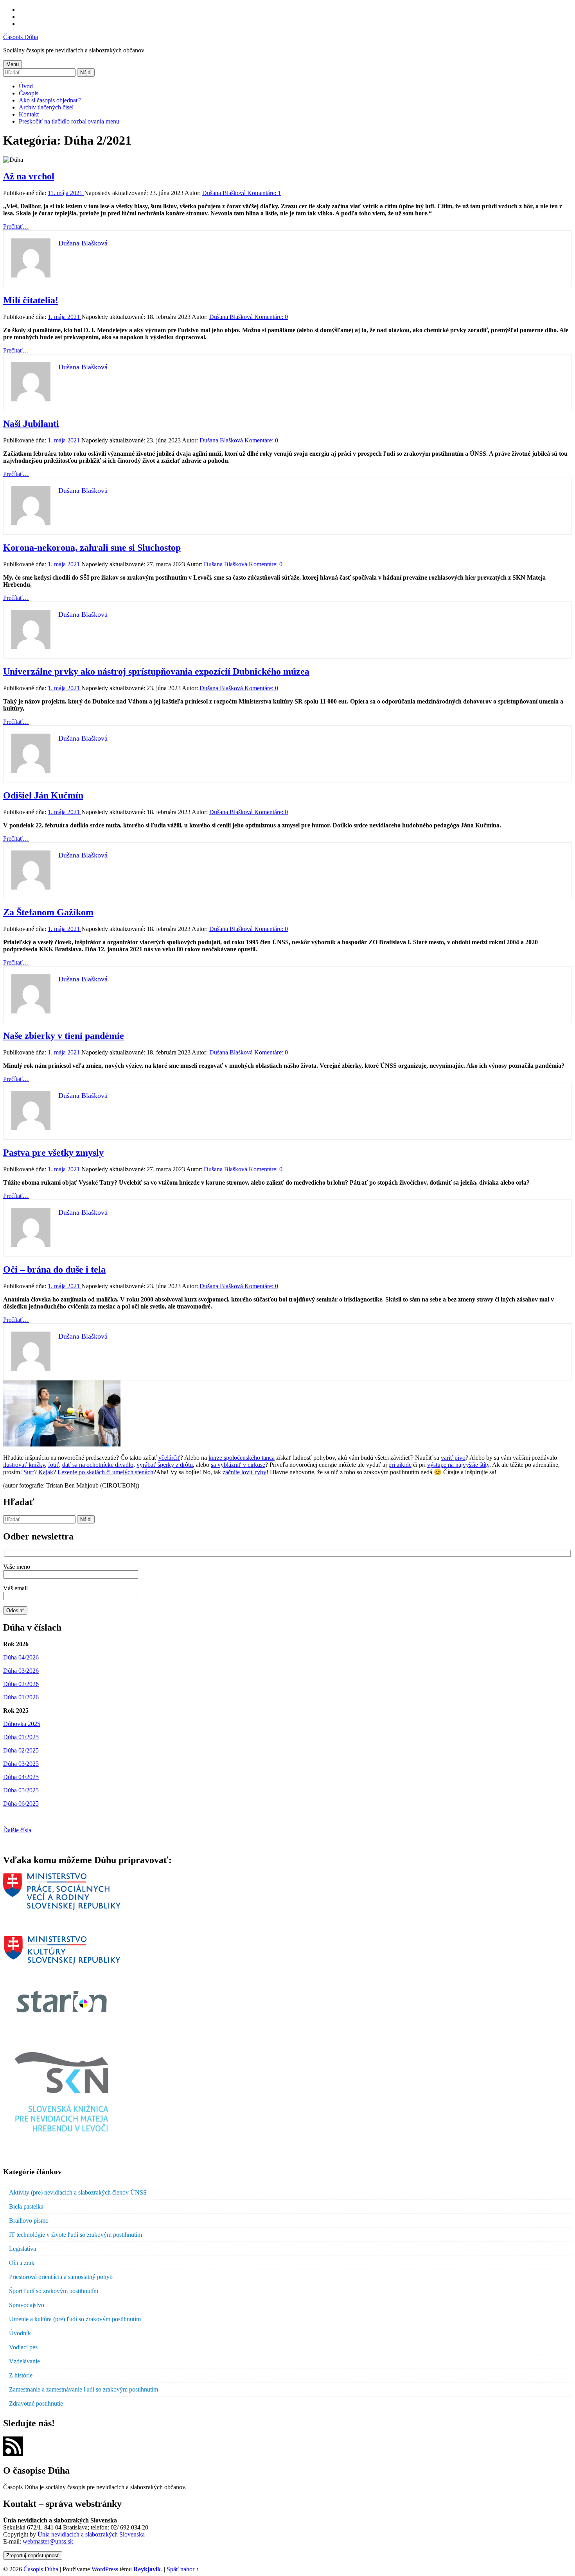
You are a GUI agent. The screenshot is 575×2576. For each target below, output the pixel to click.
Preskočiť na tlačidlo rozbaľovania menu (69, 121)
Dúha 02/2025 (21, 1750)
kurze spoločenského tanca (242, 1458)
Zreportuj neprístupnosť (33, 2555)
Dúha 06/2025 (21, 1804)
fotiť (54, 1465)
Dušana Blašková (225, 193)
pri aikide (400, 1465)
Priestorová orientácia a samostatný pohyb (61, 2277)
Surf (29, 1472)
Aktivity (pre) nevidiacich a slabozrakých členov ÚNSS (78, 2192)
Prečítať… (16, 226)
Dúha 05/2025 (21, 1790)
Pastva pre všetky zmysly (53, 1153)
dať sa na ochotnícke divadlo (98, 1465)
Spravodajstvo (27, 2305)
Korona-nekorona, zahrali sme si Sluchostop (92, 548)
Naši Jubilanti (31, 424)
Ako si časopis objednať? (50, 100)
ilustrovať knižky (24, 1465)
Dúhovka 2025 (22, 1724)
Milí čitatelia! (31, 300)
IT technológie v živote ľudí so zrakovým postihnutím (75, 2235)
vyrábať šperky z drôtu (165, 1465)
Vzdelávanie (24, 2361)
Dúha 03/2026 (21, 1671)
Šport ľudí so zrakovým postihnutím (54, 2291)
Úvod (26, 86)
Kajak (46, 1472)
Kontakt (29, 114)
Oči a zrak (22, 2263)
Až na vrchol (29, 176)
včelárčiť (169, 1458)
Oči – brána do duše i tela (54, 1269)
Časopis (29, 93)
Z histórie (21, 2375)
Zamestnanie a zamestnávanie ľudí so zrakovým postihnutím (84, 2389)
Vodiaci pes (23, 2347)
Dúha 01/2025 (21, 1737)
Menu (13, 64)
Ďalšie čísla (17, 1830)
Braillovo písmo (29, 2221)
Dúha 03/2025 (21, 1764)
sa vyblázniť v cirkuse (238, 1465)
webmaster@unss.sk (48, 2541)
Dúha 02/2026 (21, 1684)
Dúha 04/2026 (21, 1657)
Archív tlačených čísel (46, 107)
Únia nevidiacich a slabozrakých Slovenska (91, 2534)
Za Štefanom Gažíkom (48, 912)
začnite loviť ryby (244, 1472)
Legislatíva (22, 2249)
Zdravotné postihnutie (36, 2403)
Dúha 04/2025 (21, 1777)
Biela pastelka (26, 2206)
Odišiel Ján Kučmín (43, 795)
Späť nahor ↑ (183, 2569)
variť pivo (453, 1458)
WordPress (105, 2569)
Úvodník (20, 2333)
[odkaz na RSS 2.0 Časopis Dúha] (13, 2454)
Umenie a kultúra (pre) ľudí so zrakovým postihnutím (75, 2319)
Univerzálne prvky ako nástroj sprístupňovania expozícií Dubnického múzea (156, 671)
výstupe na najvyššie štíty (458, 1465)
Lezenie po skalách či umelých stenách (105, 1472)
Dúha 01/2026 (21, 1697)
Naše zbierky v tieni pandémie (64, 1036)
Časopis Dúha (21, 37)
